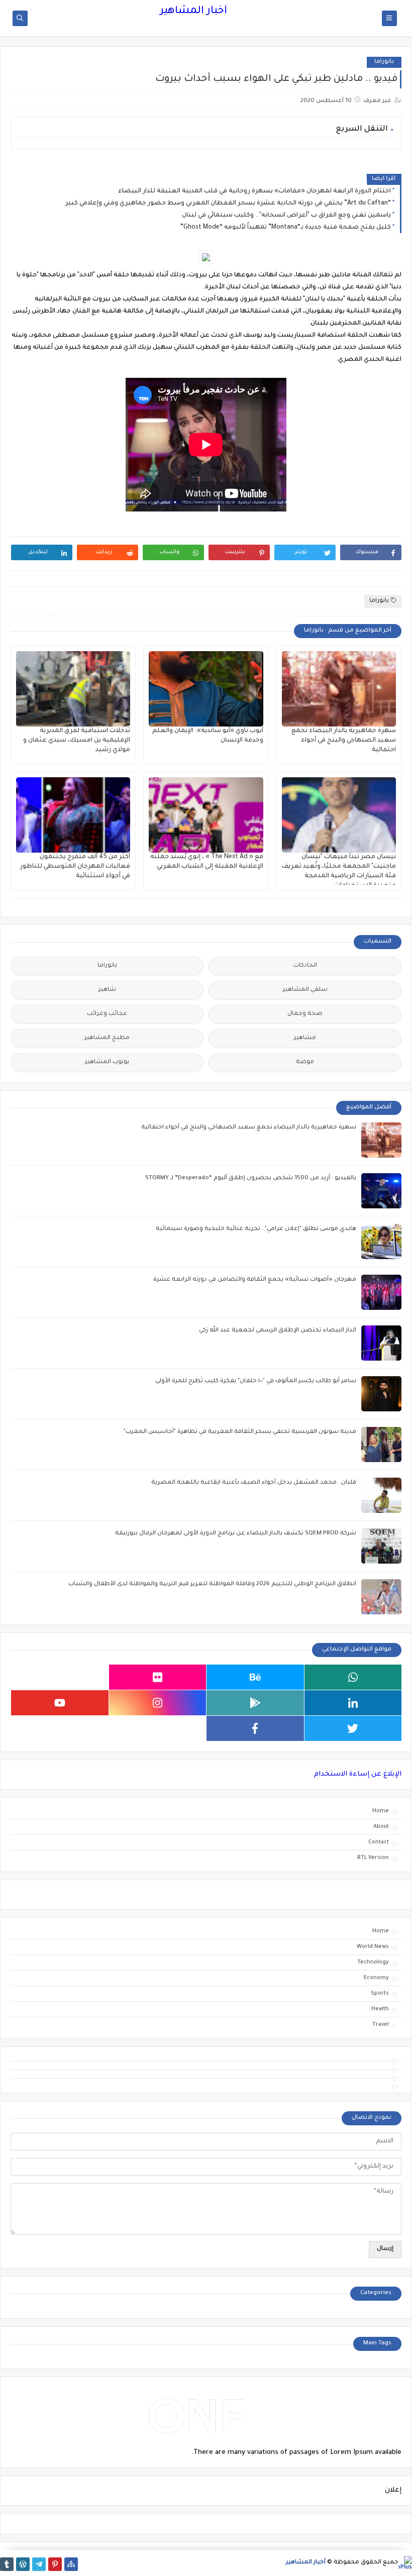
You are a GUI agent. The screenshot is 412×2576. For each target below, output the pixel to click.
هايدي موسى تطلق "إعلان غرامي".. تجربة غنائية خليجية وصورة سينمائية (256, 1229)
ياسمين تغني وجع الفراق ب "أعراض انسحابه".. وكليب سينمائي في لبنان (286, 216)
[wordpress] (23, 2564)
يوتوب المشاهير (107, 1062)
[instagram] (158, 1703)
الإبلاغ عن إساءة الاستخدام (358, 1774)
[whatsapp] (353, 1677)
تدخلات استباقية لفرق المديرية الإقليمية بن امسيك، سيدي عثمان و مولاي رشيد (77, 741)
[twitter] (353, 1728)
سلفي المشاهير (305, 990)
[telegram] (39, 2564)
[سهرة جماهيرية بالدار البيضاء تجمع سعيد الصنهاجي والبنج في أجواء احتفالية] (339, 689)
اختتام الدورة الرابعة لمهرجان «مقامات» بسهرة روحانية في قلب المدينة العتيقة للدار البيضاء (254, 191)
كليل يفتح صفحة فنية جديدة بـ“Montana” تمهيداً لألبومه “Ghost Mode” (286, 228)
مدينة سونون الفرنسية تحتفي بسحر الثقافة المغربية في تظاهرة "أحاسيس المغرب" (240, 1432)
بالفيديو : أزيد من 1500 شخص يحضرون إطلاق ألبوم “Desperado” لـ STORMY (251, 1178)
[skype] (60, 1677)
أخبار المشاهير (193, 12)
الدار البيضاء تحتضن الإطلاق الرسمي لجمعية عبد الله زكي (278, 1331)
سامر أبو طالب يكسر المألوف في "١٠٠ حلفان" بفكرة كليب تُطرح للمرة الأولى (256, 1381)
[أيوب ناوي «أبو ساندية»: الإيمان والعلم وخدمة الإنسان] (206, 689)
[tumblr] (7, 2564)
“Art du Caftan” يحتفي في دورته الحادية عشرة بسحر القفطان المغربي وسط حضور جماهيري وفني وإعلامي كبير (228, 203)
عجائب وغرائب (107, 1014)
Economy (376, 1978)
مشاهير (305, 1038)
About (381, 1827)
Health (380, 2009)
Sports (380, 1994)
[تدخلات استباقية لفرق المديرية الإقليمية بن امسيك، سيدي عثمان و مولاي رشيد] (73, 689)
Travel (381, 2025)
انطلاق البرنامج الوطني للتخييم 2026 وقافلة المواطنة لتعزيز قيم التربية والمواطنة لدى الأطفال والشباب (212, 1584)
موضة (305, 1062)
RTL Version (373, 1858)
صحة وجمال (305, 1014)
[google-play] (255, 1703)
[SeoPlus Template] (405, 2563)
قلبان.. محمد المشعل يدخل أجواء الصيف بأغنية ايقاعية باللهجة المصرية (254, 1483)
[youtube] (60, 1703)
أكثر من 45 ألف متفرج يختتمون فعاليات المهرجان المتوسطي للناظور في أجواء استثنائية (75, 867)
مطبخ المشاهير (107, 1038)
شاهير (107, 990)
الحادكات (305, 966)
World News (373, 1947)
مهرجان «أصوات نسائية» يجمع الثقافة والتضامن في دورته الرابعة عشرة (255, 1280)
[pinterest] (55, 2564)
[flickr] (158, 1677)
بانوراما (384, 62)
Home (381, 1811)
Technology (373, 1963)
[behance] (255, 1677)
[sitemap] (71, 2564)
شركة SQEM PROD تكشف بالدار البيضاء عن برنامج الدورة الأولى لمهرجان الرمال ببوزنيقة (236, 1534)
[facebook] (255, 1728)
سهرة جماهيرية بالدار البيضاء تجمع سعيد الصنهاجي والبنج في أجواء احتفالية (344, 741)
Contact (379, 1842)
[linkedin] (353, 1703)
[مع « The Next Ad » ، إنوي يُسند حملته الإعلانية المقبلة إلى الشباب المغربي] (206, 815)
